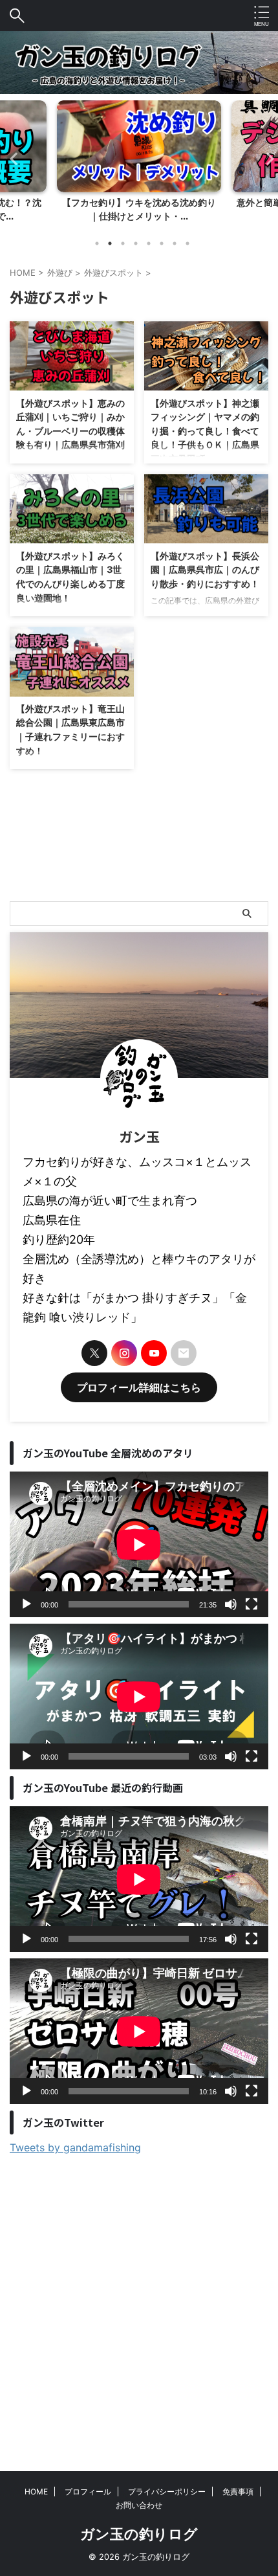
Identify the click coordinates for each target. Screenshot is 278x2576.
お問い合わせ (139, 2505)
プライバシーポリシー (167, 2492)
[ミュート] (231, 1604)
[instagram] (124, 1353)
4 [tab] (136, 243)
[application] (139, 1544)
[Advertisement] (139, 2300)
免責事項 (238, 2492)
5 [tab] (149, 243)
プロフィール (88, 2492)
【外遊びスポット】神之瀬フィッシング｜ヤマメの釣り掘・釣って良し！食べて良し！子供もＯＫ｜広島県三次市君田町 (205, 431)
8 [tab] (187, 243)
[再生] (27, 1604)
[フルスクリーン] (251, 1604)
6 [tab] (162, 243)
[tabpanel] (139, 165)
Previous (12, 158)
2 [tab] (110, 243)
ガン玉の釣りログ (139, 2534)
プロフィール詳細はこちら (139, 1387)
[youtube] (154, 1353)
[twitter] (94, 1353)
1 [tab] (97, 243)
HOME (36, 2492)
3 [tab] (123, 243)
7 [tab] (175, 243)
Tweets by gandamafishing (75, 2147)
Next (266, 158)
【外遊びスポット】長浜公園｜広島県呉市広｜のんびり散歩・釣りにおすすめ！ (205, 570)
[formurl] (184, 1353)
